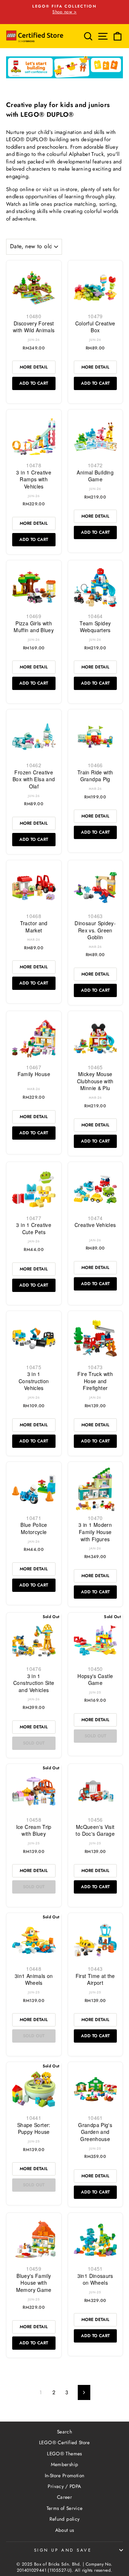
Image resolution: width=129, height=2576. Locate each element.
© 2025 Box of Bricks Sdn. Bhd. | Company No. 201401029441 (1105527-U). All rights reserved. (64, 2567)
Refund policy (65, 2519)
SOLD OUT (34, 1743)
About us (65, 2530)
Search (64, 2432)
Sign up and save (63, 2550)
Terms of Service (65, 2508)
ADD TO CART (34, 383)
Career (64, 2497)
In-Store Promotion (65, 2475)
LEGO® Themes (64, 2454)
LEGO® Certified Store (64, 2442)
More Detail (34, 367)
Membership (65, 2464)
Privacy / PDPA (64, 2486)
